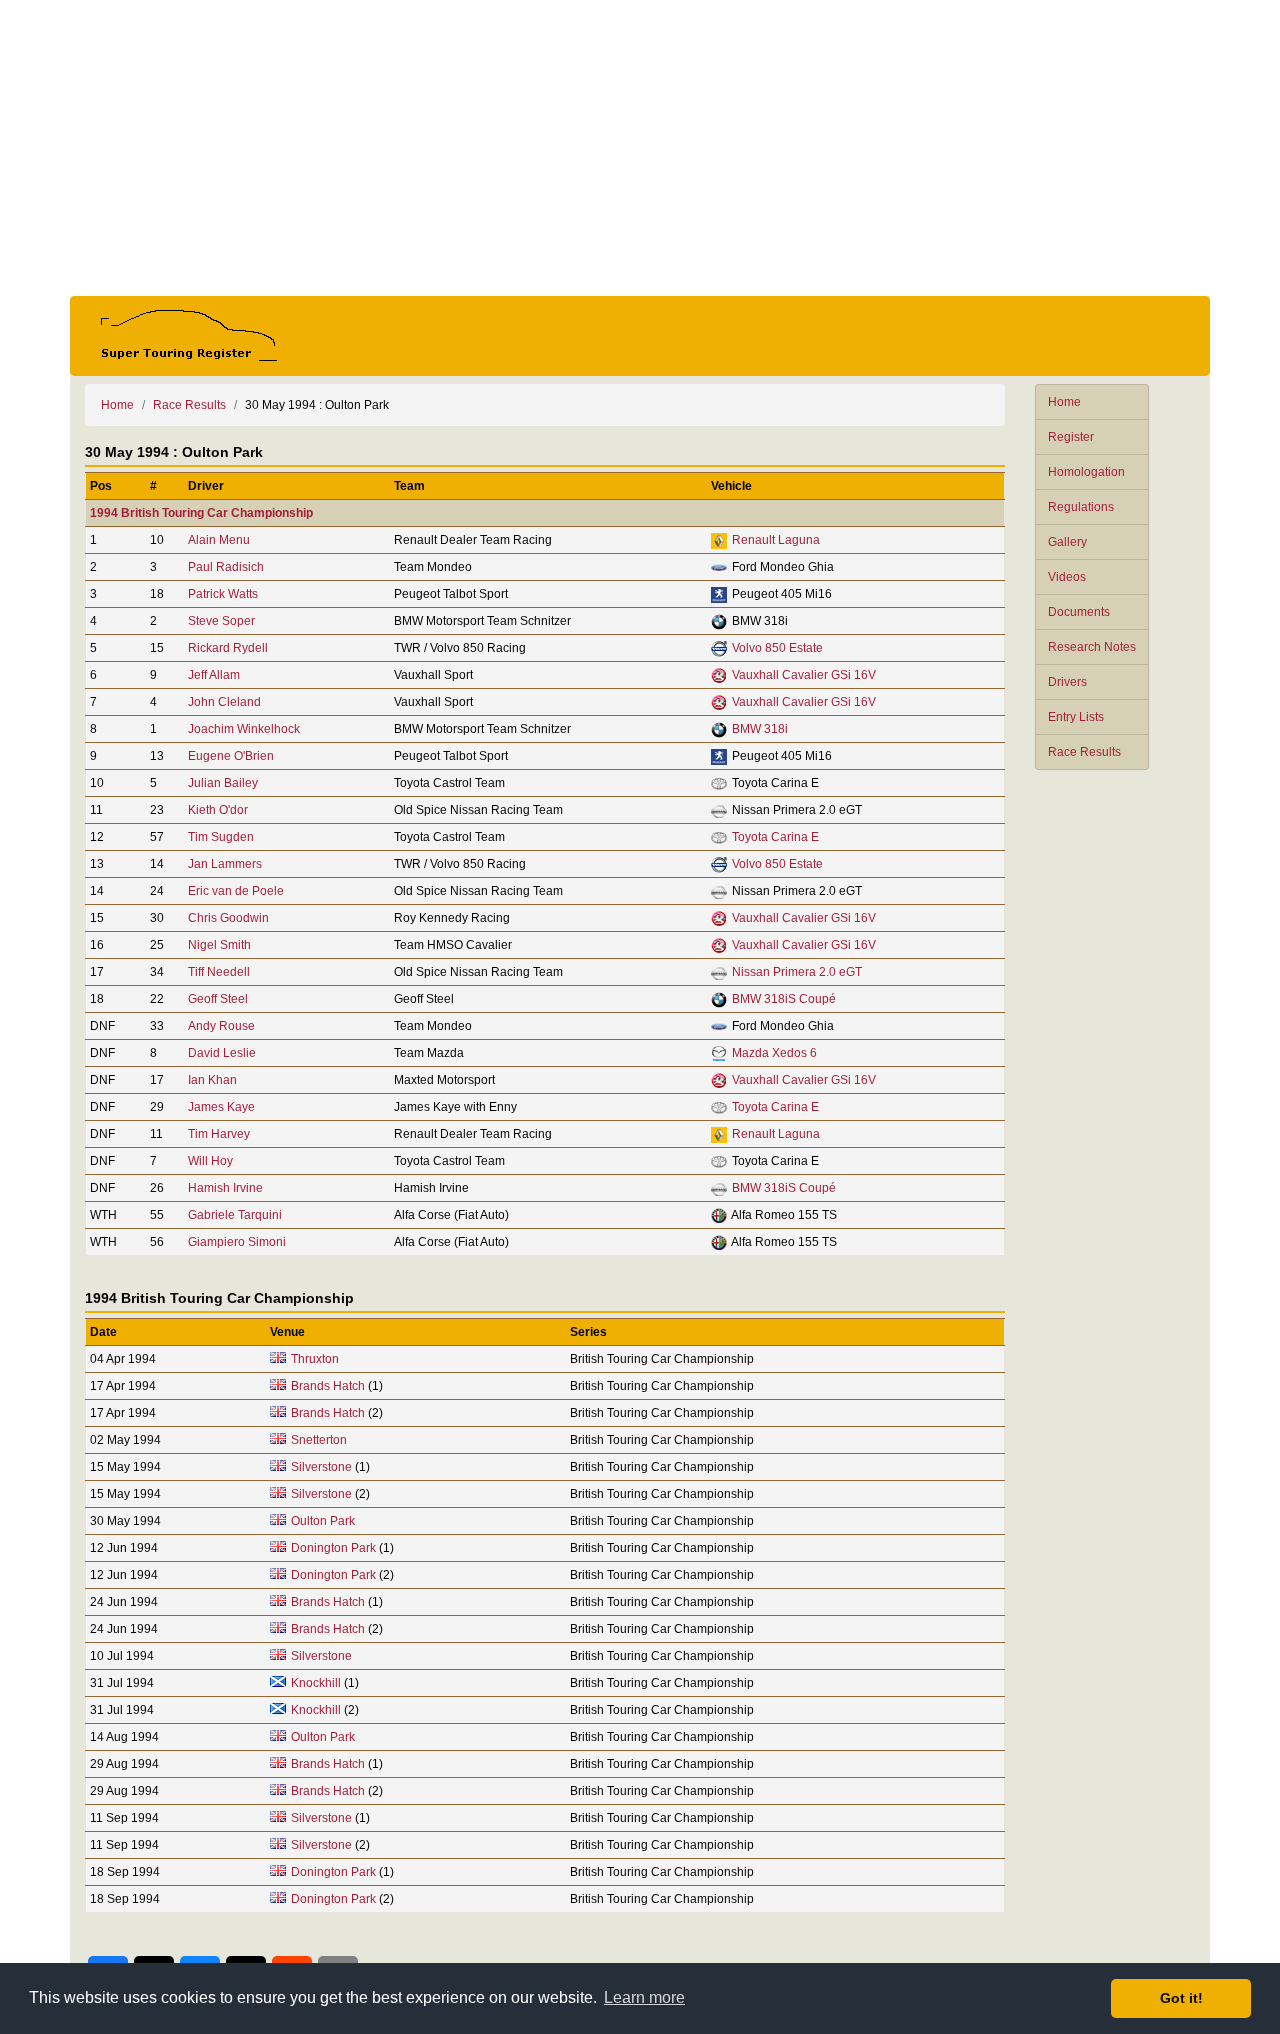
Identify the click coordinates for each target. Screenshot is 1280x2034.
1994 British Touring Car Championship (201, 513)
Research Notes (1092, 647)
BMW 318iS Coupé (784, 999)
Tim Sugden (221, 837)
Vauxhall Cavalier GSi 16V (804, 675)
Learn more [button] (644, 1997)
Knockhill (316, 1683)
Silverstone (321, 1467)
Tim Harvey (219, 1134)
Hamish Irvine (225, 1188)
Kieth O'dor (218, 810)
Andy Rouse (221, 1026)
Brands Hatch (328, 1386)
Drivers (1067, 682)
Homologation (1086, 472)
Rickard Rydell (228, 648)
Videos (1067, 577)
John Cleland (224, 702)
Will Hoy (210, 1161)
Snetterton (319, 1440)
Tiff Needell (219, 972)
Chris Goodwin (228, 918)
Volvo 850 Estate (777, 648)
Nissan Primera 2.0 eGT (797, 972)
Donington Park (333, 1548)
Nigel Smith (219, 945)
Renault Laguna (776, 540)
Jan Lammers (225, 864)
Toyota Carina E (775, 837)
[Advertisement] (640, 148)
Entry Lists (1076, 717)
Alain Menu (219, 540)
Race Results (1084, 752)
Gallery (1067, 542)
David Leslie (222, 1053)
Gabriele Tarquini (235, 1215)
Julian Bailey (223, 783)
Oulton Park (323, 1521)
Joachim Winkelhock (244, 729)
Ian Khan (212, 1080)
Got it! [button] (1181, 1998)
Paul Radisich (226, 567)
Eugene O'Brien (231, 756)
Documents (1079, 612)
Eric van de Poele (236, 891)
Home (1064, 402)
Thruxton (315, 1359)
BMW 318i (760, 729)
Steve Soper (221, 621)
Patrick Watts (223, 594)
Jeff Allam (214, 675)
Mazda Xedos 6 (774, 1053)
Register (1071, 437)
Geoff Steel (218, 999)
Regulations (1081, 507)
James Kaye (221, 1107)
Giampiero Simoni (237, 1242)
